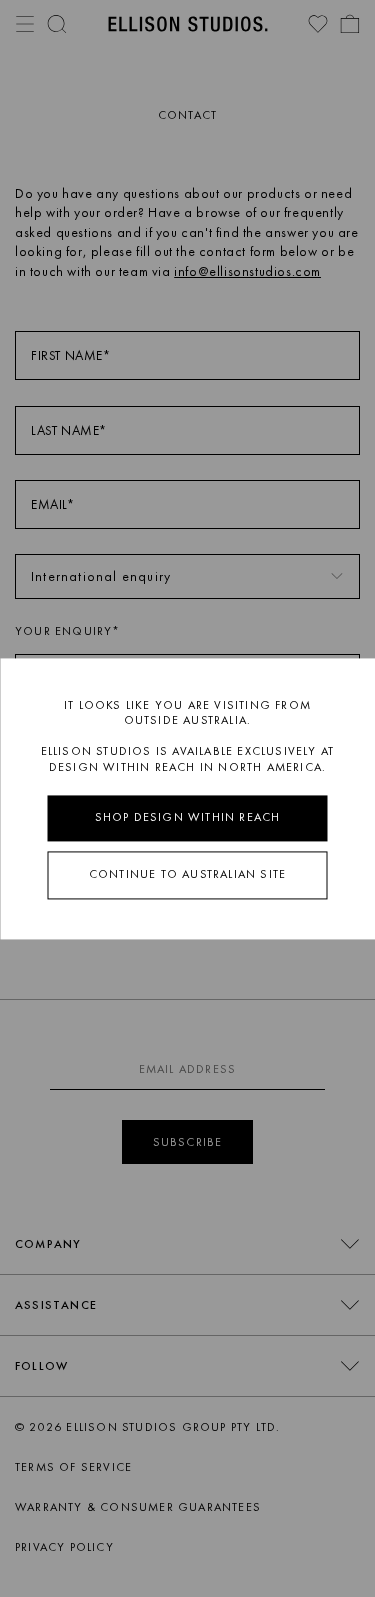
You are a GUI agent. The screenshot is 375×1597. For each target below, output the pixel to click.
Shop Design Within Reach (188, 818)
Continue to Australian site (187, 874)
